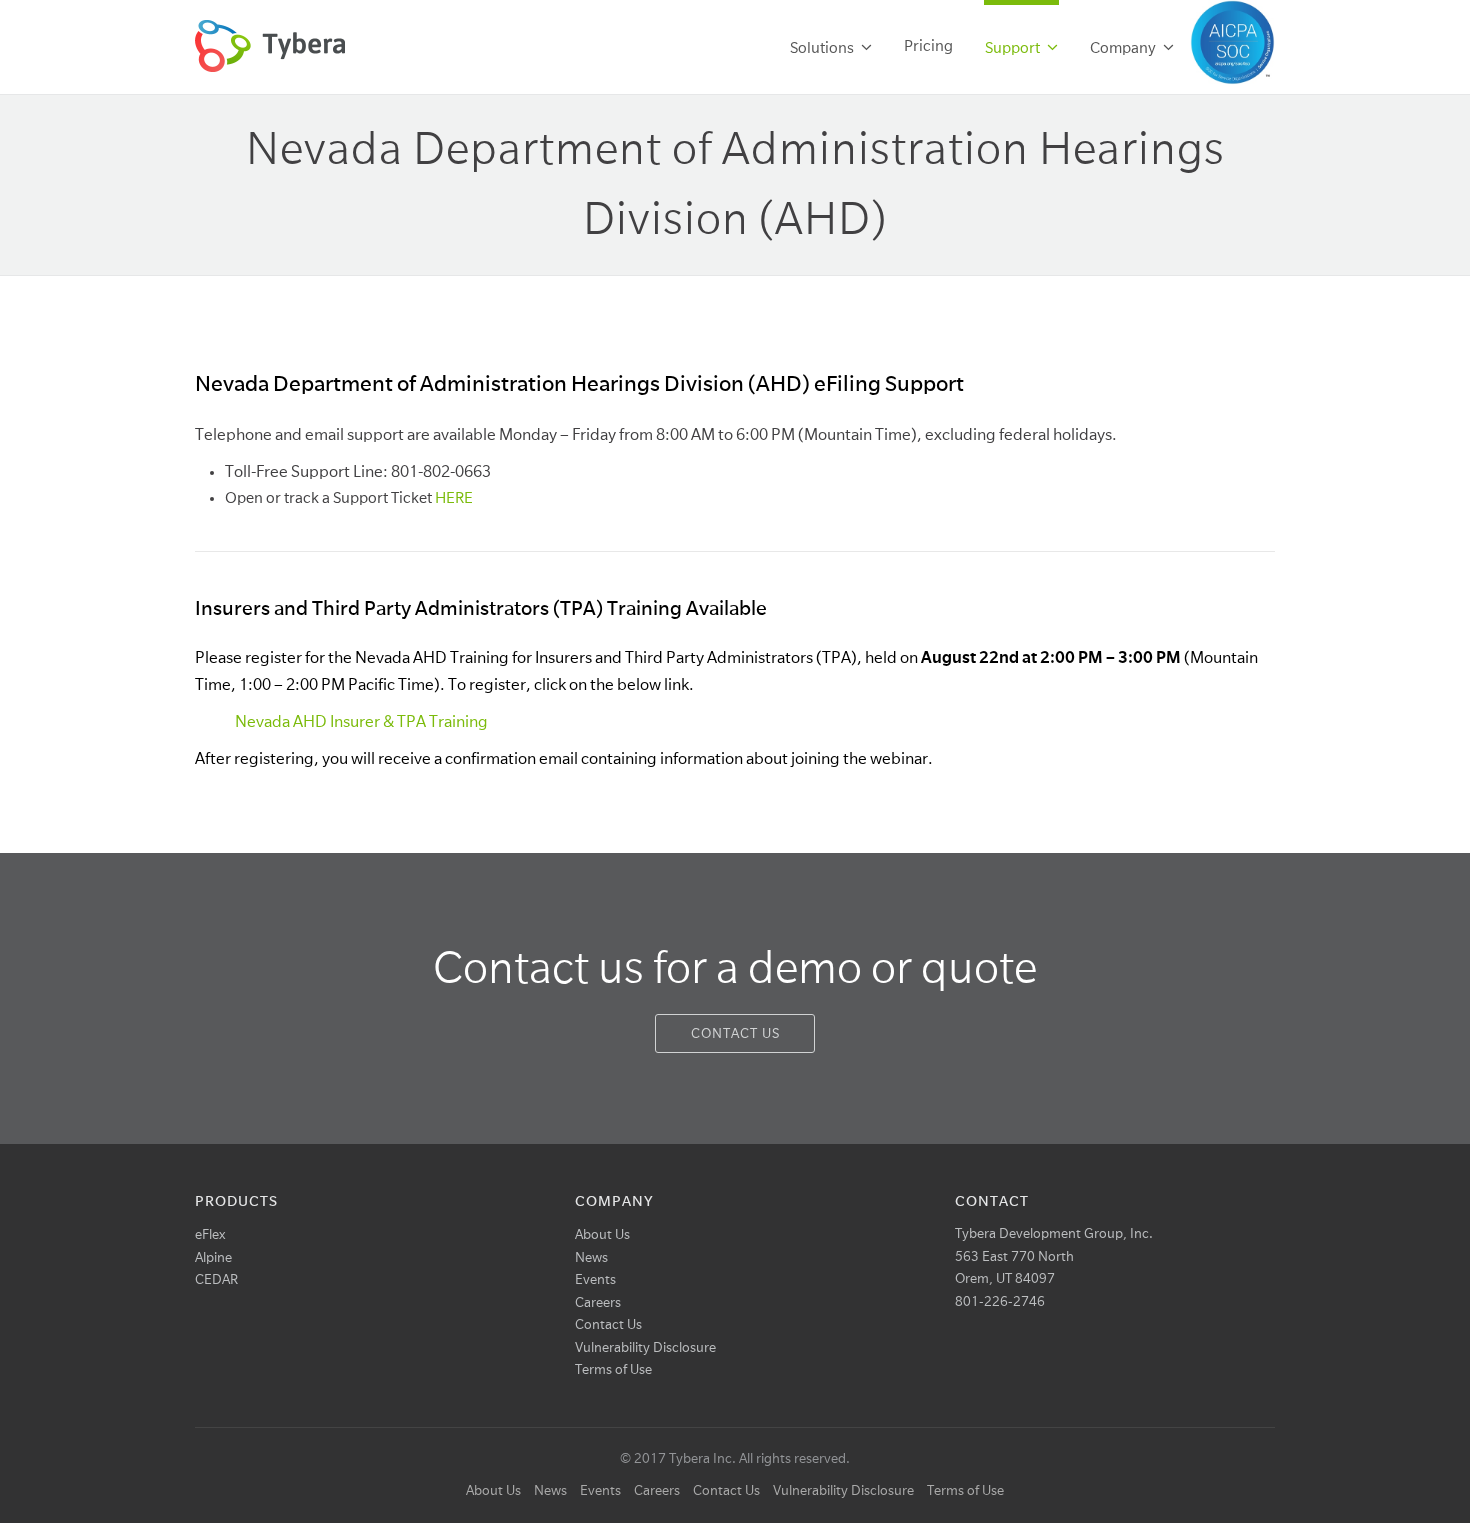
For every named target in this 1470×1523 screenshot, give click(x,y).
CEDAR (216, 1279)
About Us (602, 1234)
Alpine (213, 1257)
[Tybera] (270, 45)
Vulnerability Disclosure (645, 1347)
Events (595, 1279)
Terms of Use (613, 1369)
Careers (598, 1302)
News (591, 1257)
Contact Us (735, 1033)
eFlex (210, 1234)
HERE (454, 498)
